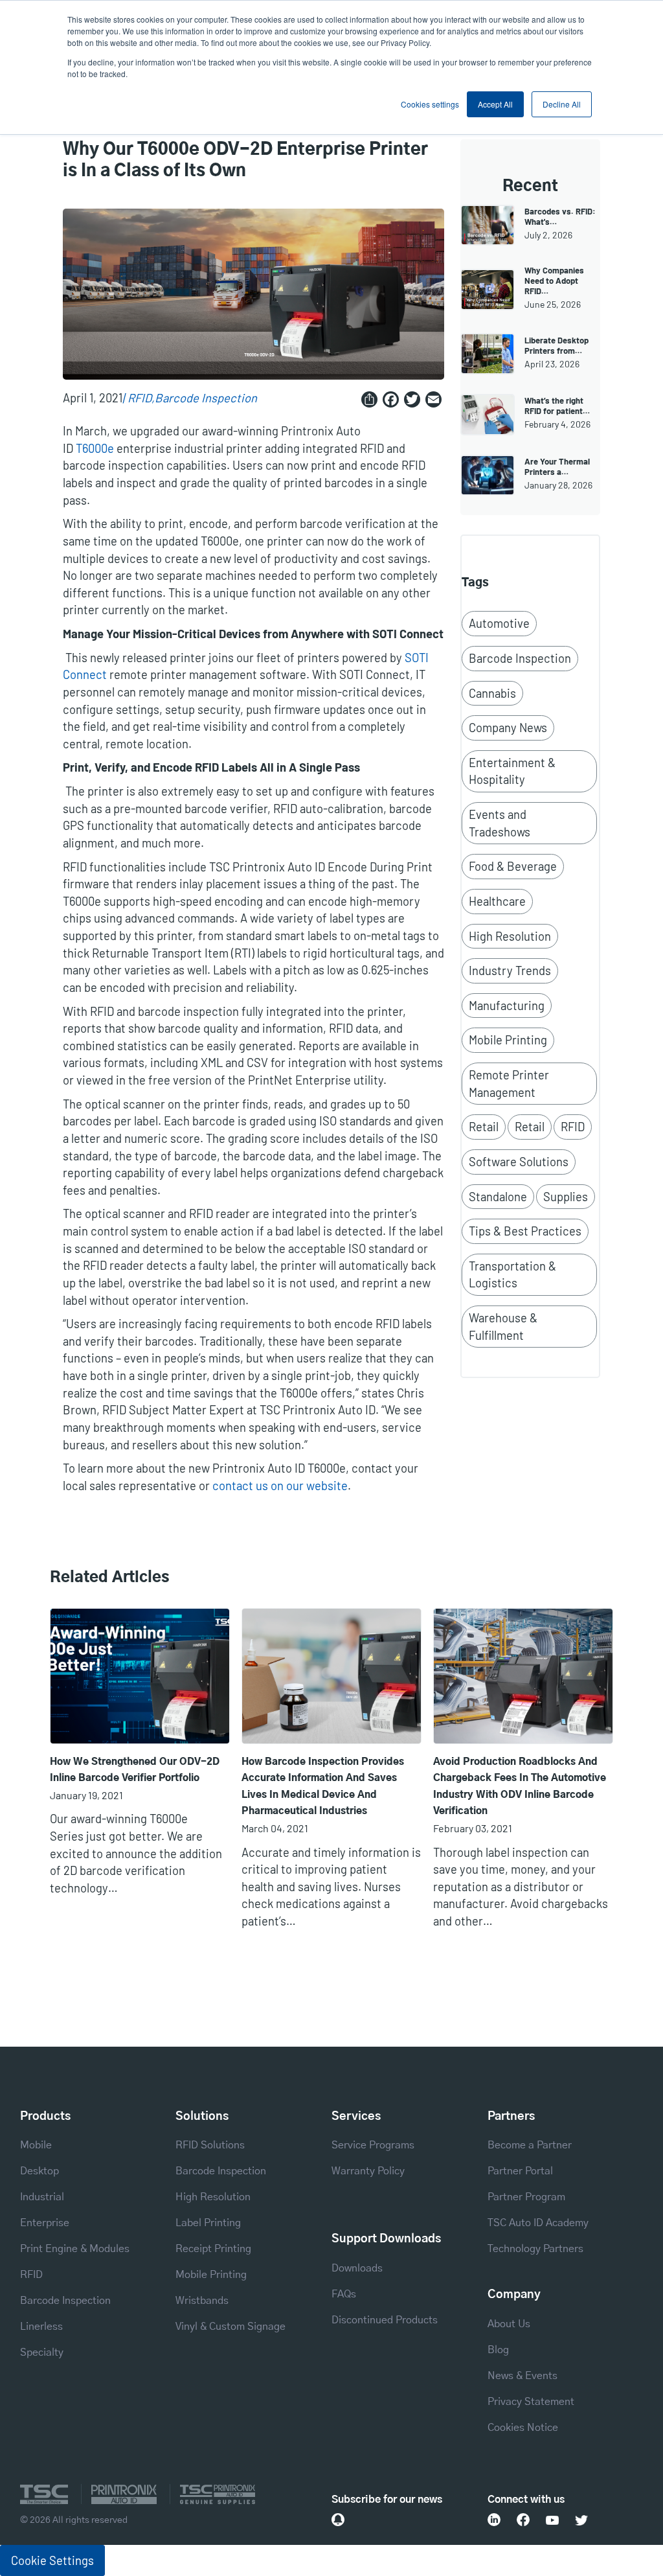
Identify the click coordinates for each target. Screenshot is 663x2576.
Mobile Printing (508, 1040)
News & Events (523, 2376)
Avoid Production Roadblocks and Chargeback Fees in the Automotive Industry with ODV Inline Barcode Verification (520, 1787)
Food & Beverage (513, 866)
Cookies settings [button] (430, 104)
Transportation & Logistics (512, 1275)
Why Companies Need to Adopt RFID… (554, 281)
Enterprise (45, 2223)
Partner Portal (520, 2171)
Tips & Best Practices (525, 1231)
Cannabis (492, 693)
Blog (498, 2350)
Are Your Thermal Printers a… (557, 466)
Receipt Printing (213, 2249)
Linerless (41, 2327)
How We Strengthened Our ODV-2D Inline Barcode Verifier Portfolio (135, 1770)
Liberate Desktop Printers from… (556, 345)
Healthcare (497, 901)
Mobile (36, 2145)
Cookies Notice (523, 2428)
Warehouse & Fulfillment (503, 1327)
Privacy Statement (531, 2402)
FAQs (344, 2294)
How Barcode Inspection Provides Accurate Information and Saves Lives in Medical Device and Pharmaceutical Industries (323, 1787)
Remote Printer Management (509, 1084)
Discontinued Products (385, 2320)
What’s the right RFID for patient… (557, 406)
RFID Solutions (210, 2145)
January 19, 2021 (86, 1795)
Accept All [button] (495, 104)
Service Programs (373, 2145)
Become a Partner (530, 2145)
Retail (484, 1127)
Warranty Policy (368, 2171)
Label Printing (208, 2223)
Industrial (42, 2197)
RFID (140, 398)
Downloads (357, 2268)
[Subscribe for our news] (338, 2520)
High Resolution (510, 936)
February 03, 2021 (473, 1828)
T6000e (95, 448)
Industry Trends (510, 971)
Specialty (42, 2352)
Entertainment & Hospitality (512, 771)
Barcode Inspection (206, 398)
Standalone (498, 1197)
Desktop (39, 2171)
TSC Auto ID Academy (538, 2223)
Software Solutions (519, 1162)
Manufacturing (507, 1006)
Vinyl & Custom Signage (230, 2327)
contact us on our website (280, 1486)
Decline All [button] (562, 104)
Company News (508, 728)
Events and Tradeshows (500, 823)
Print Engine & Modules (75, 2249)
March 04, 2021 (275, 1828)
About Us (509, 2324)
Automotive (499, 623)
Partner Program (526, 2197)
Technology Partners (535, 2249)
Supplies (566, 1197)
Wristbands (202, 2301)
